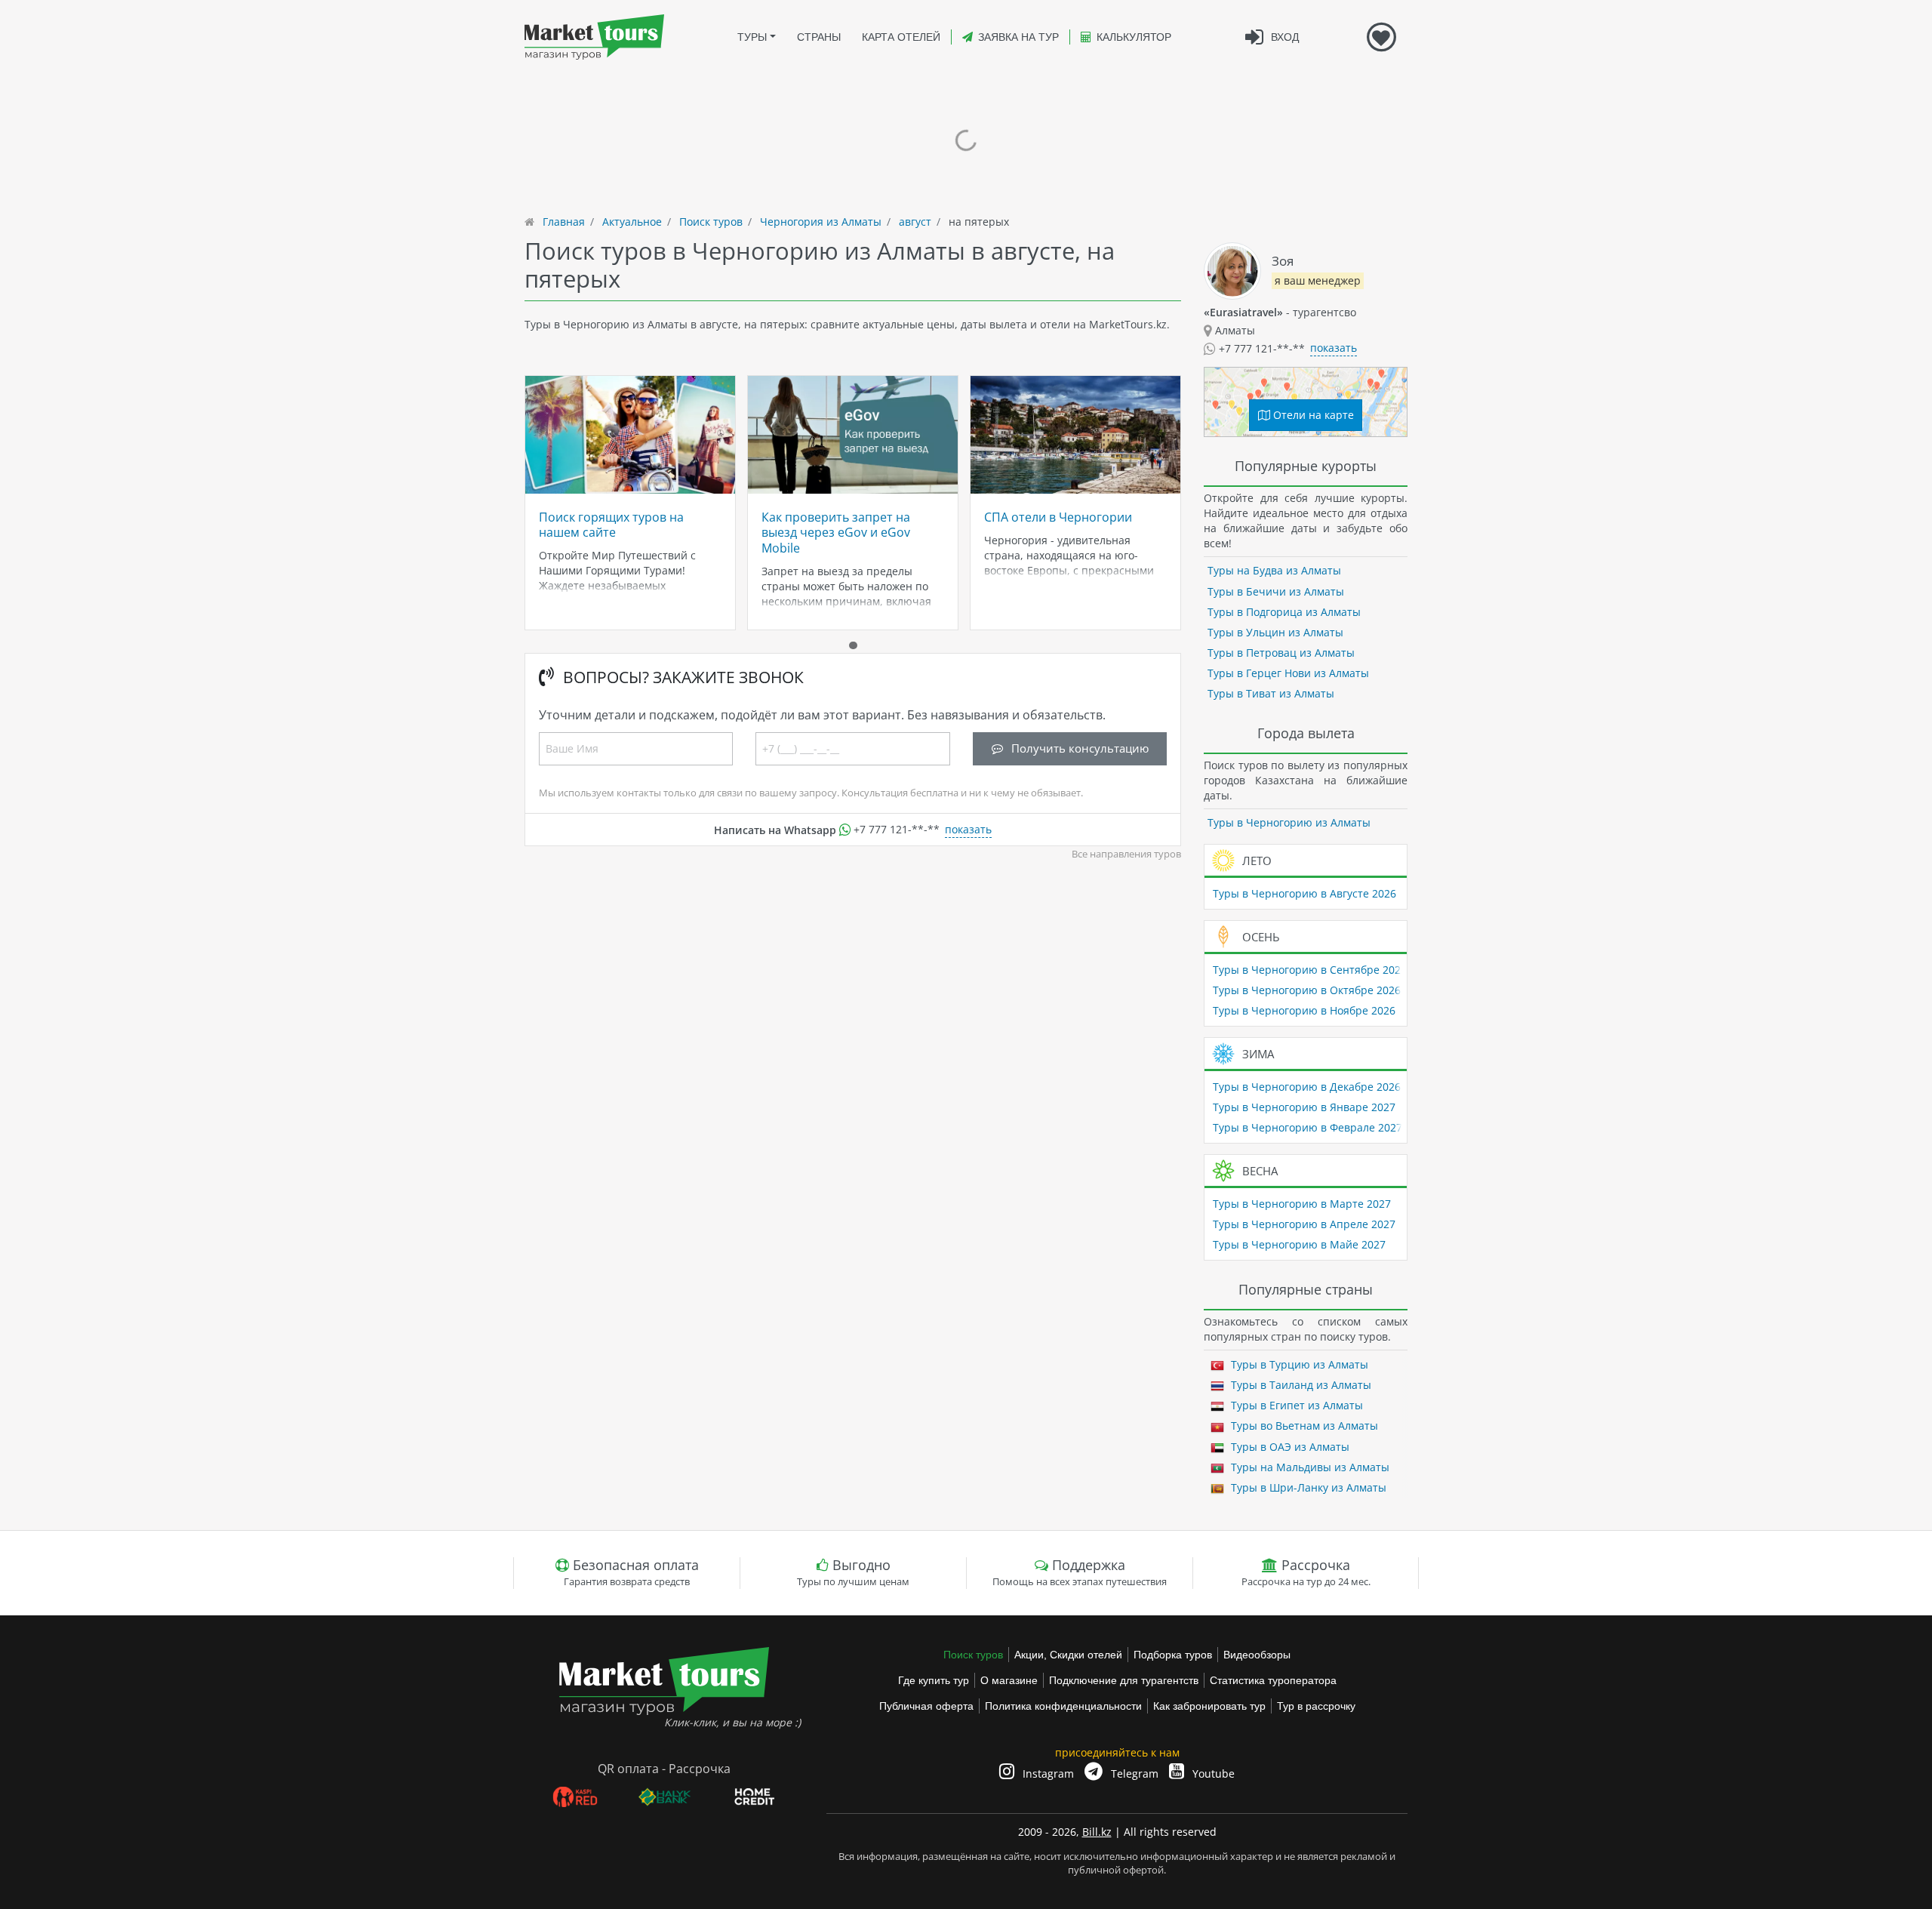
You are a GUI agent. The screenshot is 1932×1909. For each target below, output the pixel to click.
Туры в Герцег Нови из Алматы (1288, 673)
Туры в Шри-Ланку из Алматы (1307, 1487)
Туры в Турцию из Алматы (1298, 1364)
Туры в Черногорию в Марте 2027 (1302, 1204)
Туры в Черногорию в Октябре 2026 (1307, 990)
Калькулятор (1134, 37)
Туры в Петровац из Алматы (1281, 653)
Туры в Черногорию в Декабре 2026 (1307, 1087)
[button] (853, 645)
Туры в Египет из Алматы (1295, 1405)
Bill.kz (1097, 1832)
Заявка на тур (1018, 37)
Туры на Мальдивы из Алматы (1309, 1467)
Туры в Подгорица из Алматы (1284, 612)
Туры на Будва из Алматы (1274, 570)
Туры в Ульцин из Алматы (1275, 632)
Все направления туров (1126, 854)
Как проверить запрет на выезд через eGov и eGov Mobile (836, 533)
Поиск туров (973, 1655)
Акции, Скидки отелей (1068, 1655)
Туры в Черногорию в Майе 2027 (1299, 1244)
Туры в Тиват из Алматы (1271, 693)
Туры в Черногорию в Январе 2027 (1304, 1107)
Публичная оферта (926, 1706)
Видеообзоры (1257, 1655)
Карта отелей (901, 37)
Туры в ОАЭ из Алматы (1289, 1447)
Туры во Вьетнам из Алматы (1303, 1426)
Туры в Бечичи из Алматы (1276, 591)
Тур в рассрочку (1316, 1706)
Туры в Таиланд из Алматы (1300, 1385)
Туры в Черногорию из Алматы (1289, 822)
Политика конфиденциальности (1063, 1706)
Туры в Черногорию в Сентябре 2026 (1310, 970)
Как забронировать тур (1209, 1706)
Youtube (1212, 1774)
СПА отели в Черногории (1058, 517)
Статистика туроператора (1273, 1680)
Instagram (1047, 1774)
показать (968, 829)
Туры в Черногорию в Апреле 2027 (1304, 1224)
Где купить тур (934, 1680)
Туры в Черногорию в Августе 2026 (1304, 893)
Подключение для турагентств (1124, 1680)
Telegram (1133, 1774)
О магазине (1009, 1680)
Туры (752, 37)
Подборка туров (1173, 1655)
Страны (819, 37)
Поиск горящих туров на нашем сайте (611, 525)
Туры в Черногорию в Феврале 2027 (1307, 1127)
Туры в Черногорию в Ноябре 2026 (1304, 1010)
